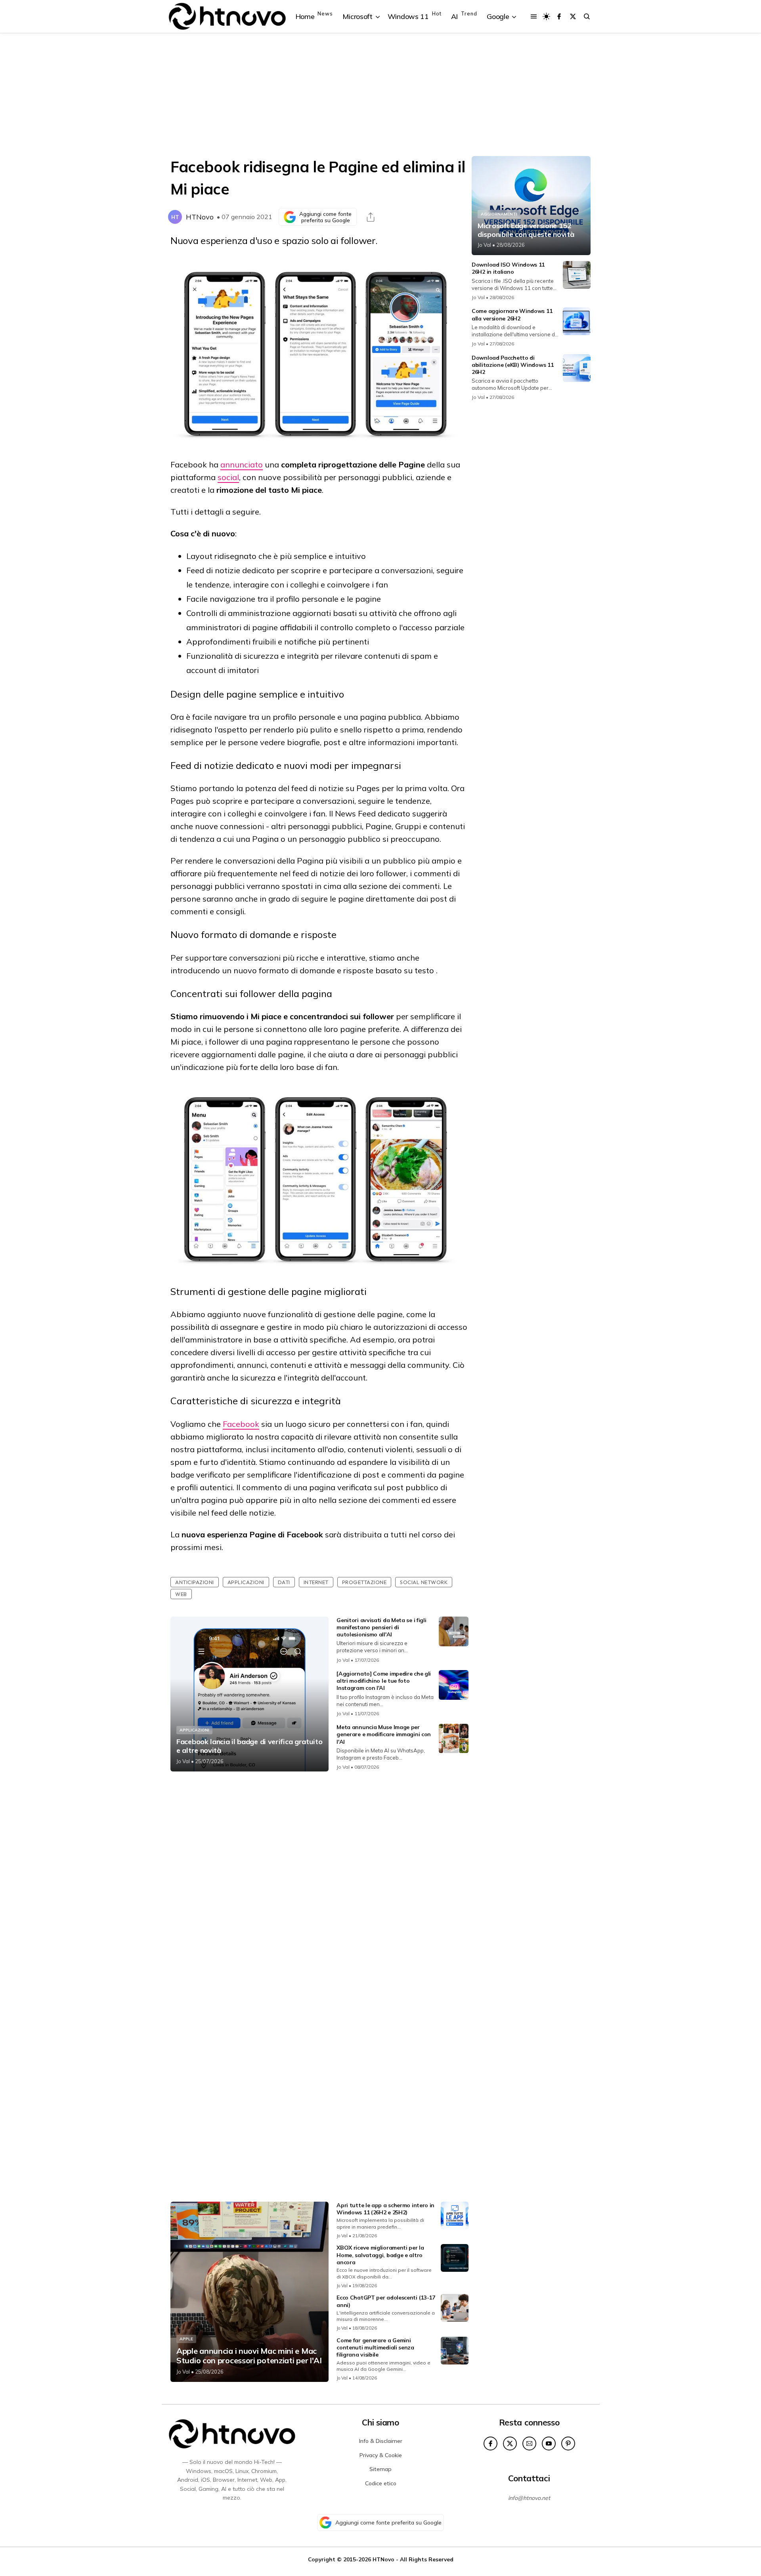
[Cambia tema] (546, 16)
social (228, 477)
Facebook (241, 1424)
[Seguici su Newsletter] (529, 2443)
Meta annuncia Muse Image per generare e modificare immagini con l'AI (384, 1734)
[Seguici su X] (573, 16)
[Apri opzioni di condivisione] (371, 217)
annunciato (242, 464)
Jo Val (183, 1761)
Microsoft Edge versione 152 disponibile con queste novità (526, 230)
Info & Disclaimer (381, 2441)
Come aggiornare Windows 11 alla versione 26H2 (512, 315)
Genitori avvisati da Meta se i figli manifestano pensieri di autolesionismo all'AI (381, 1627)
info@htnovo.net (529, 2498)
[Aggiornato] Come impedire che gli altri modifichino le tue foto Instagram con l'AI (384, 1681)
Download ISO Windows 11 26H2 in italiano (508, 268)
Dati (284, 1582)
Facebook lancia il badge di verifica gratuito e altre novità (250, 1746)
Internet (316, 1582)
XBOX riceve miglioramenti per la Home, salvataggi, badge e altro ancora (380, 2255)
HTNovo (200, 217)
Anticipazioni (195, 1582)
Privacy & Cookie (381, 2455)
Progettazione (364, 1582)
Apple (186, 2339)
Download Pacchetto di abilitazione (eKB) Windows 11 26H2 (512, 365)
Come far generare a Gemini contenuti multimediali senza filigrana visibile (375, 2347)
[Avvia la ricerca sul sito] (587, 16)
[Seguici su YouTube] (549, 2443)
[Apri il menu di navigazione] (534, 16)
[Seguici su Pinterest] (568, 2443)
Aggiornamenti (499, 214)
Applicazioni (246, 1582)
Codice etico (381, 2483)
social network (424, 1582)
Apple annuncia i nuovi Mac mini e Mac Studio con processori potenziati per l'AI (249, 2356)
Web (181, 1594)
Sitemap (380, 2469)
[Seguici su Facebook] (559, 16)
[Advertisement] (380, 95)
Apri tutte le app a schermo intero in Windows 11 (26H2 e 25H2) (385, 2209)
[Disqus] (319, 1882)
